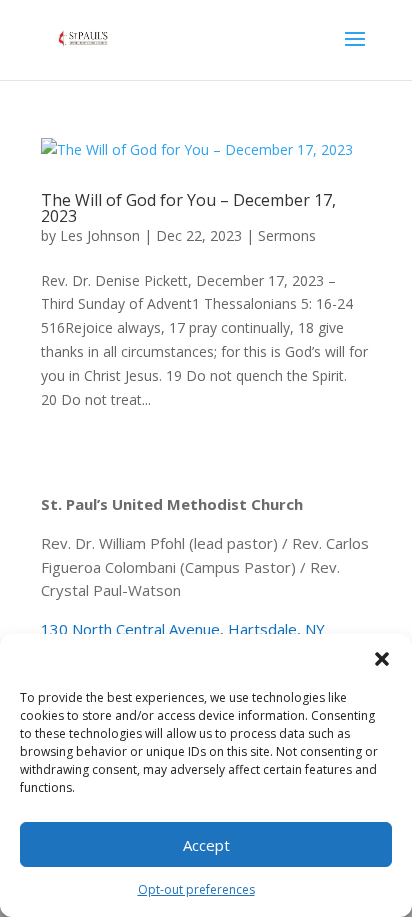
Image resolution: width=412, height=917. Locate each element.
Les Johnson (100, 235)
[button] (382, 659)
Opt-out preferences (196, 889)
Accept (206, 845)
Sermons (287, 235)
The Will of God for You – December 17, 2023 (188, 208)
